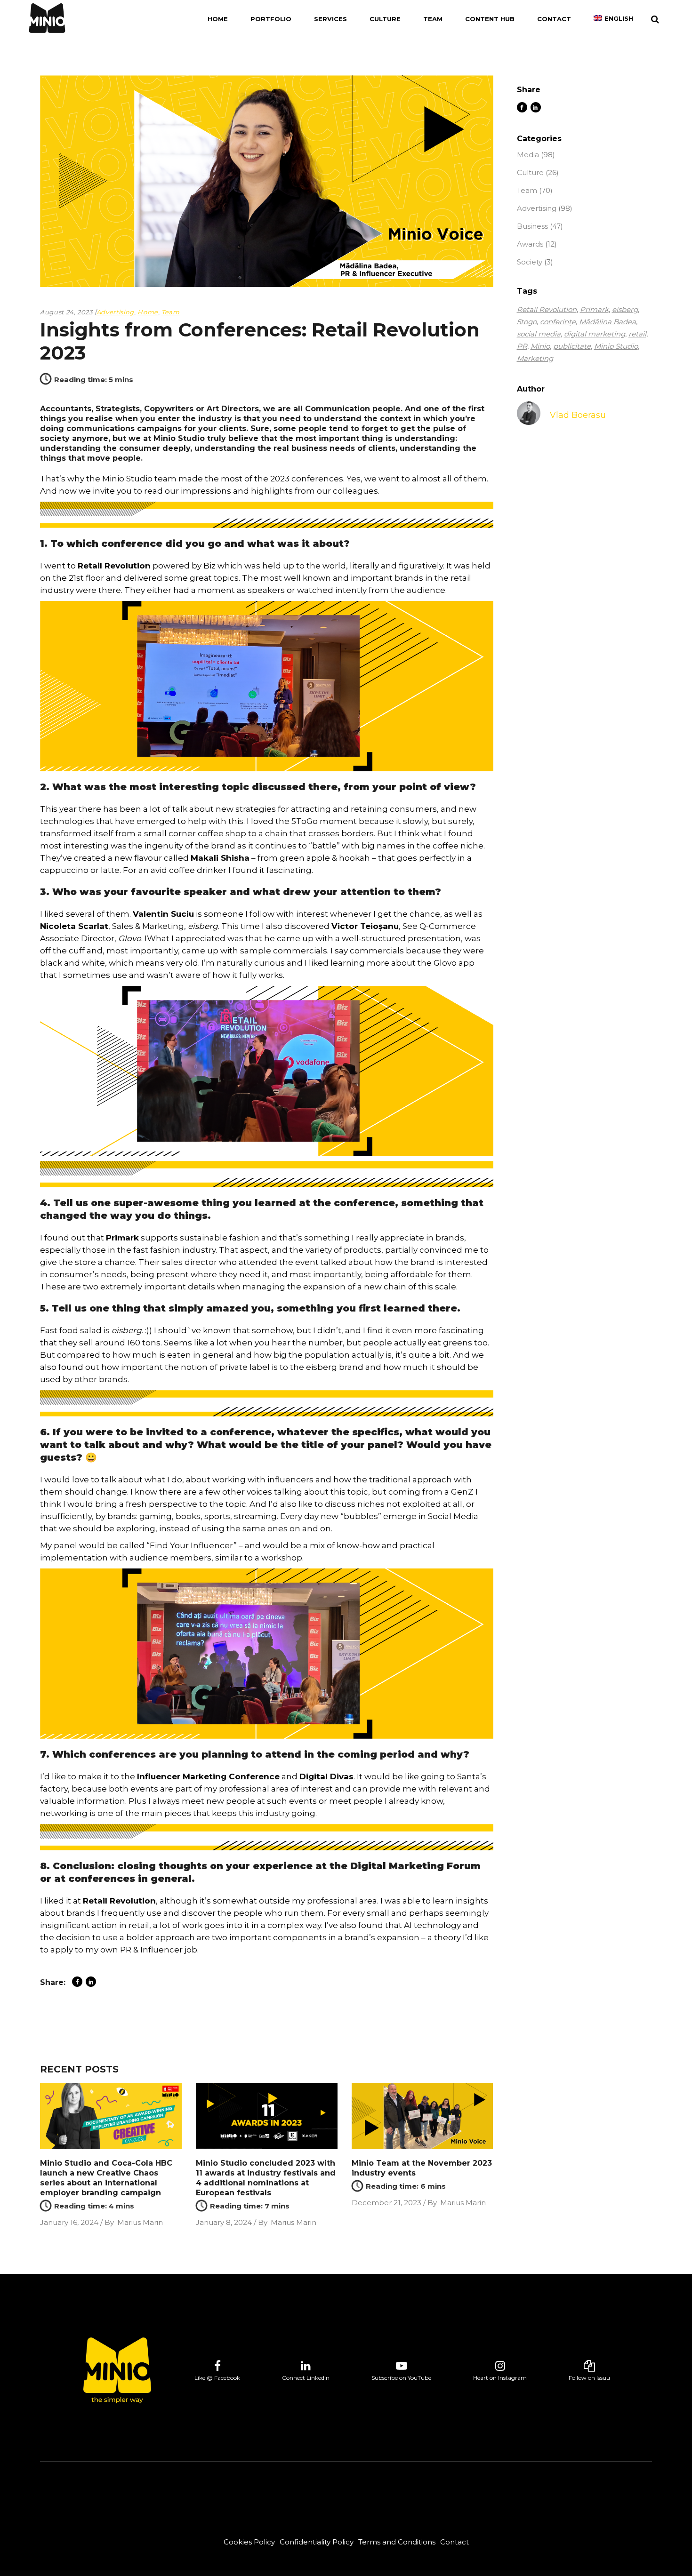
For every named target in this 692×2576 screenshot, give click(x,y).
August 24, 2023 (66, 312)
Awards (530, 244)
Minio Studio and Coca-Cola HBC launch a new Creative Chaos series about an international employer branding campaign (106, 2178)
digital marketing (595, 334)
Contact (455, 2542)
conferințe (558, 322)
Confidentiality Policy (317, 2542)
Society (530, 262)
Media (528, 155)
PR (522, 346)
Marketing (535, 358)
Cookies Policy (249, 2542)
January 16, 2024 (69, 2222)
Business (532, 226)
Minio (540, 346)
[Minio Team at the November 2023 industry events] (422, 2116)
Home (148, 312)
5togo (527, 322)
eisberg (625, 309)
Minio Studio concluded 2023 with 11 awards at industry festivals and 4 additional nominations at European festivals (266, 2178)
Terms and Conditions (397, 2542)
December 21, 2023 (386, 2203)
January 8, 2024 (224, 2222)
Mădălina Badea (608, 322)
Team (171, 312)
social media (539, 334)
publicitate (572, 346)
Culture (530, 172)
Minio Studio (616, 346)
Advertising (115, 312)
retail (637, 334)
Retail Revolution (547, 309)
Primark (594, 309)
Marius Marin (140, 2222)
